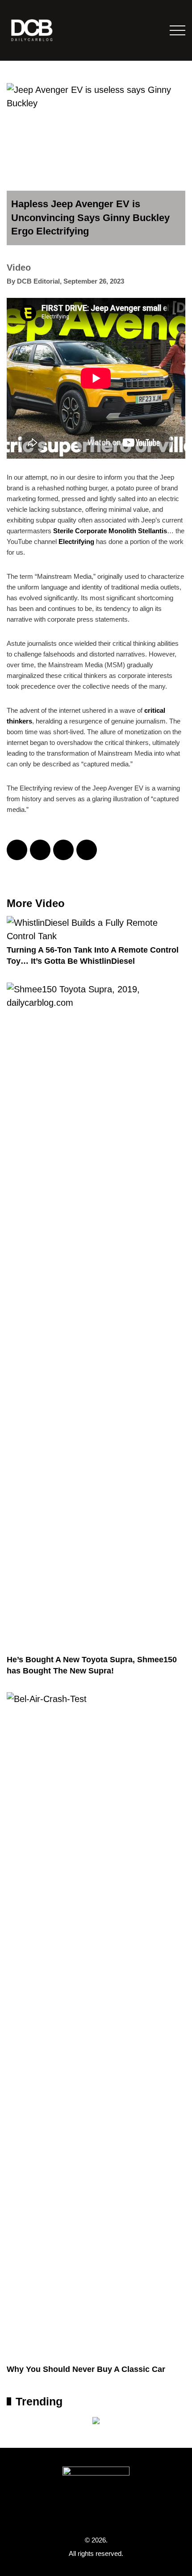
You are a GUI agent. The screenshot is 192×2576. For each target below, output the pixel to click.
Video (19, 268)
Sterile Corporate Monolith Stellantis (110, 531)
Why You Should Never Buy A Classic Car (86, 2369)
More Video (36, 903)
